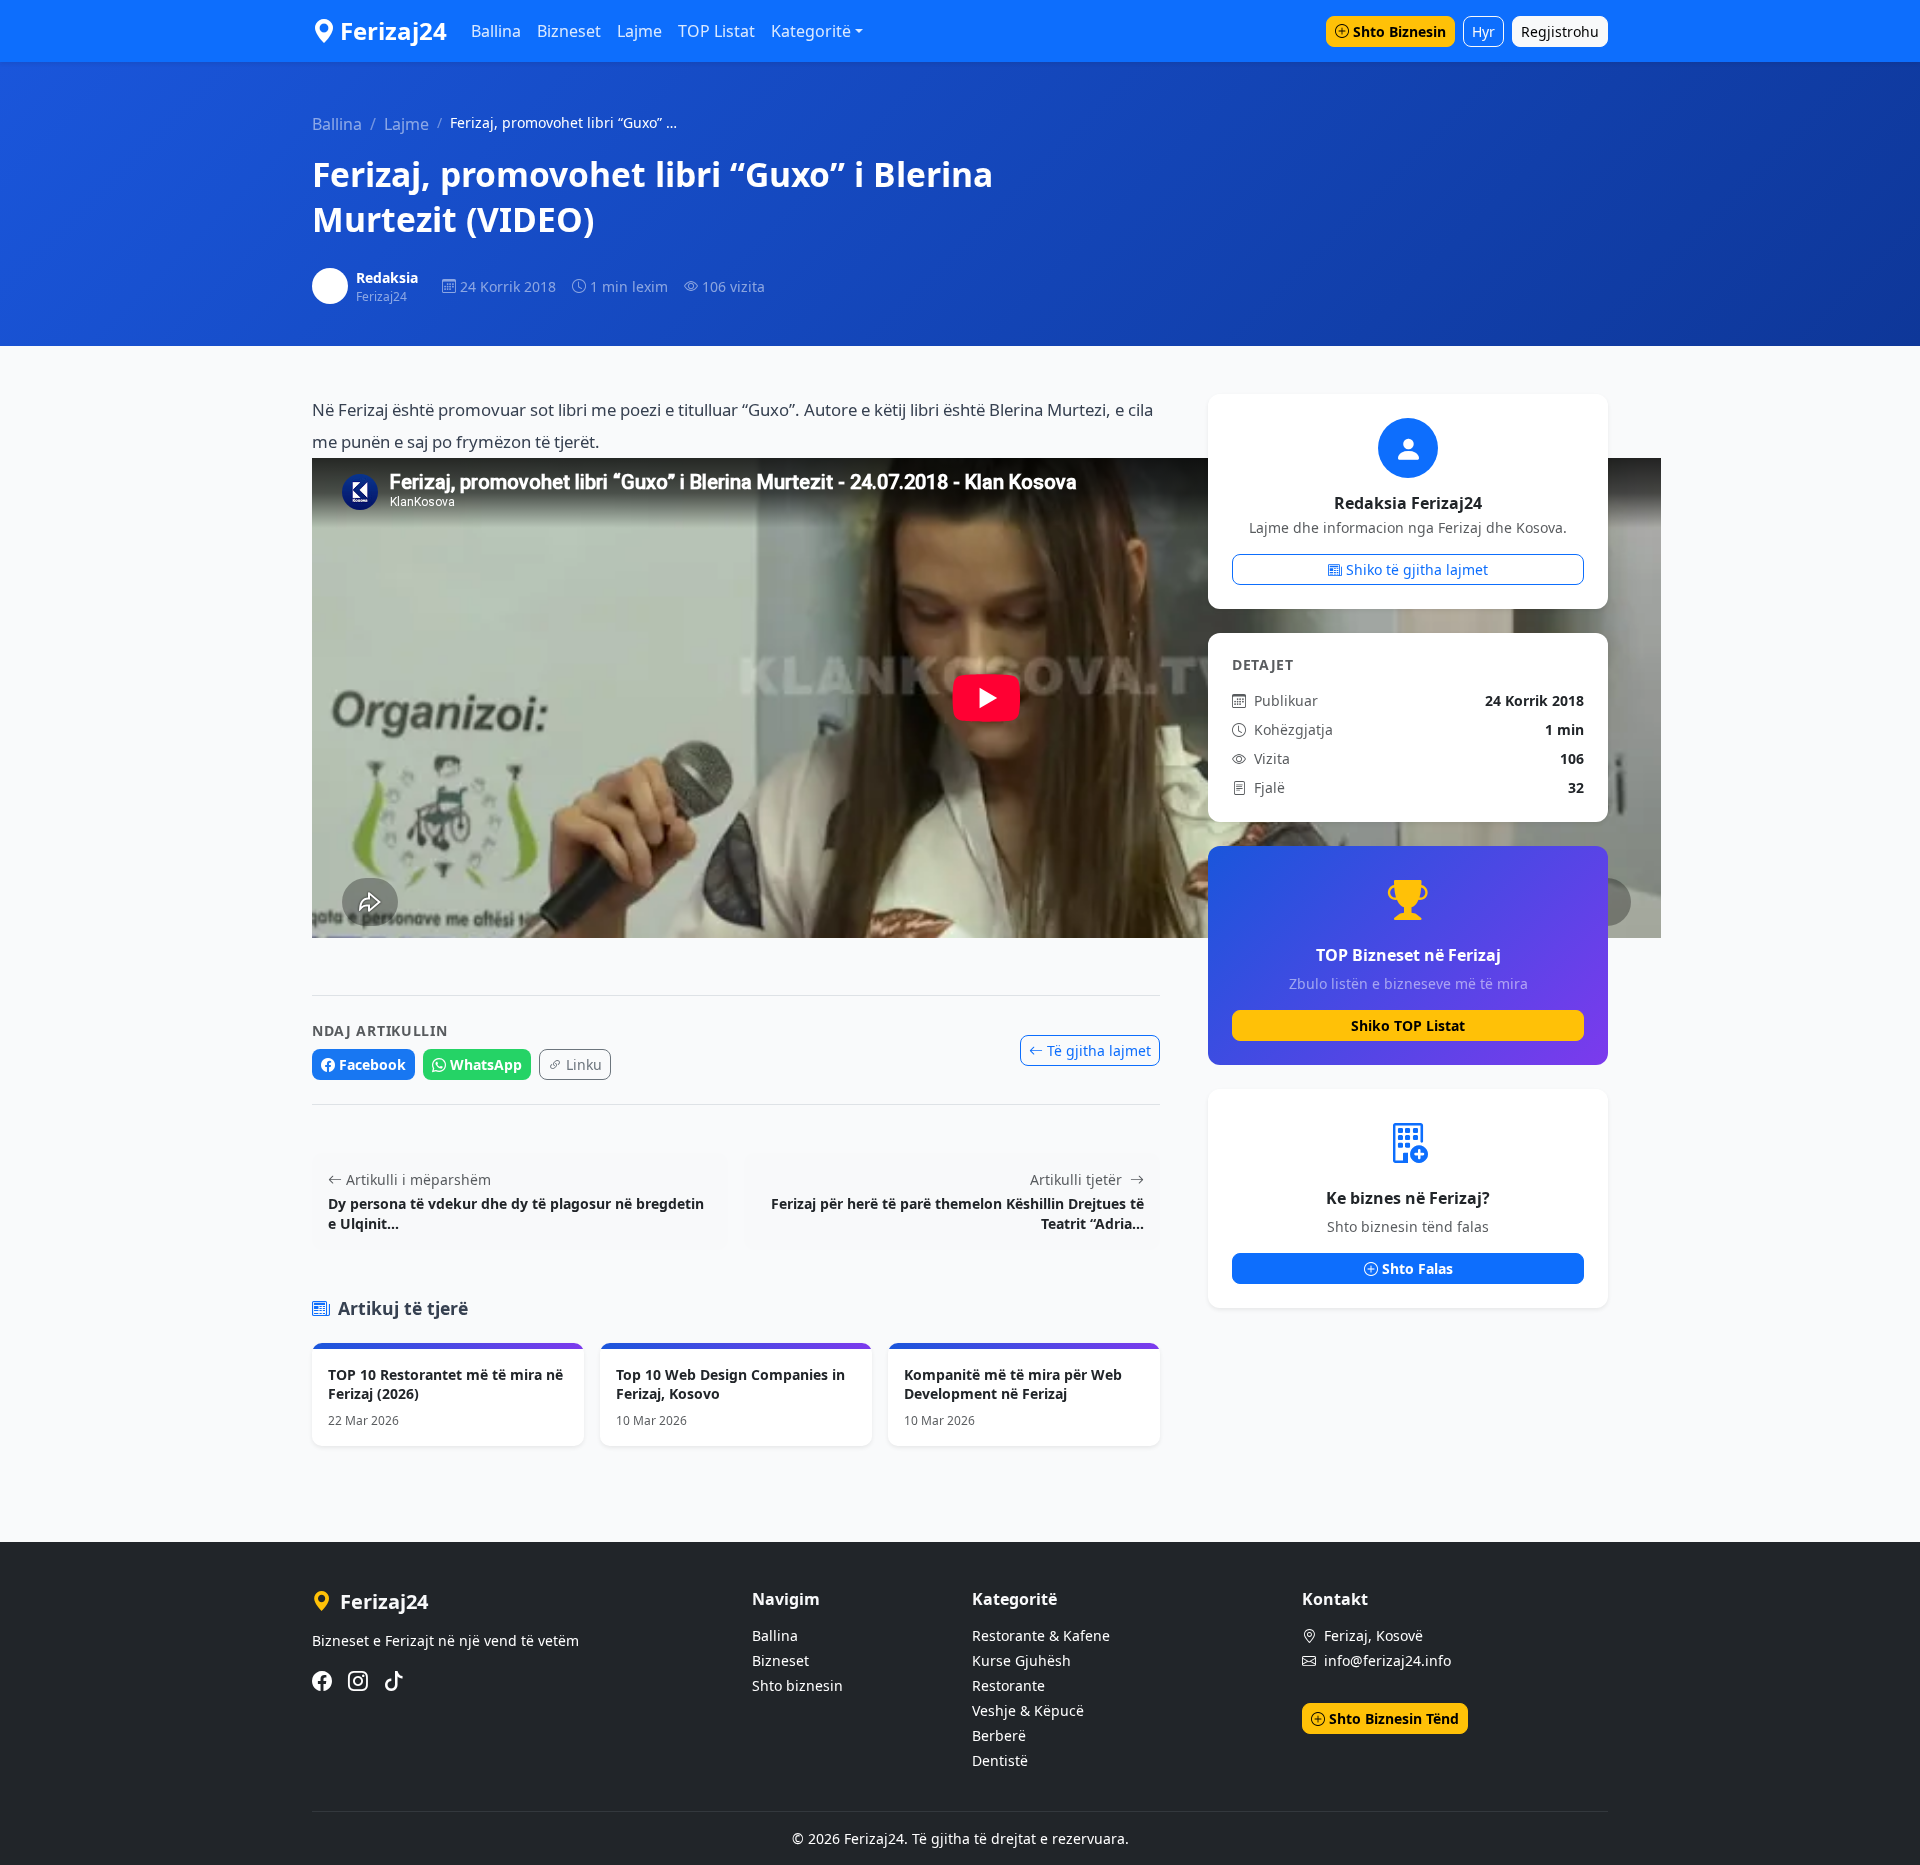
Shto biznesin (797, 1685)
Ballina (496, 31)
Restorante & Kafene (1041, 1635)
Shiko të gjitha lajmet (1417, 569)
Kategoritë (811, 31)
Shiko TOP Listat (1408, 1025)
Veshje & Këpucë (1028, 1710)
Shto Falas (1417, 1268)
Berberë (999, 1735)
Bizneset (569, 31)
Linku (584, 1064)
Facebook (372, 1064)
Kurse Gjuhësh (1021, 1660)
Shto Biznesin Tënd (1394, 1718)
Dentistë (1000, 1760)
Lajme (639, 31)
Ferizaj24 (393, 30)
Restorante (1008, 1685)
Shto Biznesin (1399, 31)
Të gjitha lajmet (1099, 1050)
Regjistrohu (1560, 31)
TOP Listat (716, 31)
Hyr (1483, 31)
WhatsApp (486, 1064)
